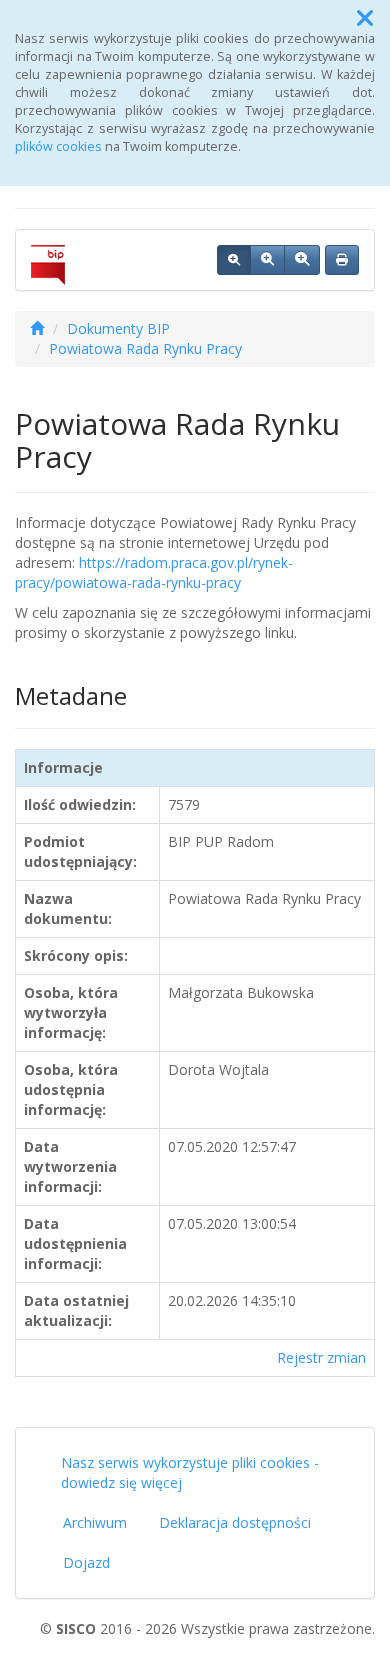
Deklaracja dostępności (235, 1522)
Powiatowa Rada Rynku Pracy (145, 348)
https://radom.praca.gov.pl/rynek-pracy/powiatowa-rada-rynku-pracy (154, 572)
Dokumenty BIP (118, 328)
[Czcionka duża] (302, 260)
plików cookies (58, 146)
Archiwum (95, 1522)
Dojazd (86, 1562)
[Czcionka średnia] (267, 260)
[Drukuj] (342, 260)
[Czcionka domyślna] (234, 260)
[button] (365, 18)
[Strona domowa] (37, 328)
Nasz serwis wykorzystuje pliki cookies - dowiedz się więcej (190, 1472)
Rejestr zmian (321, 1357)
